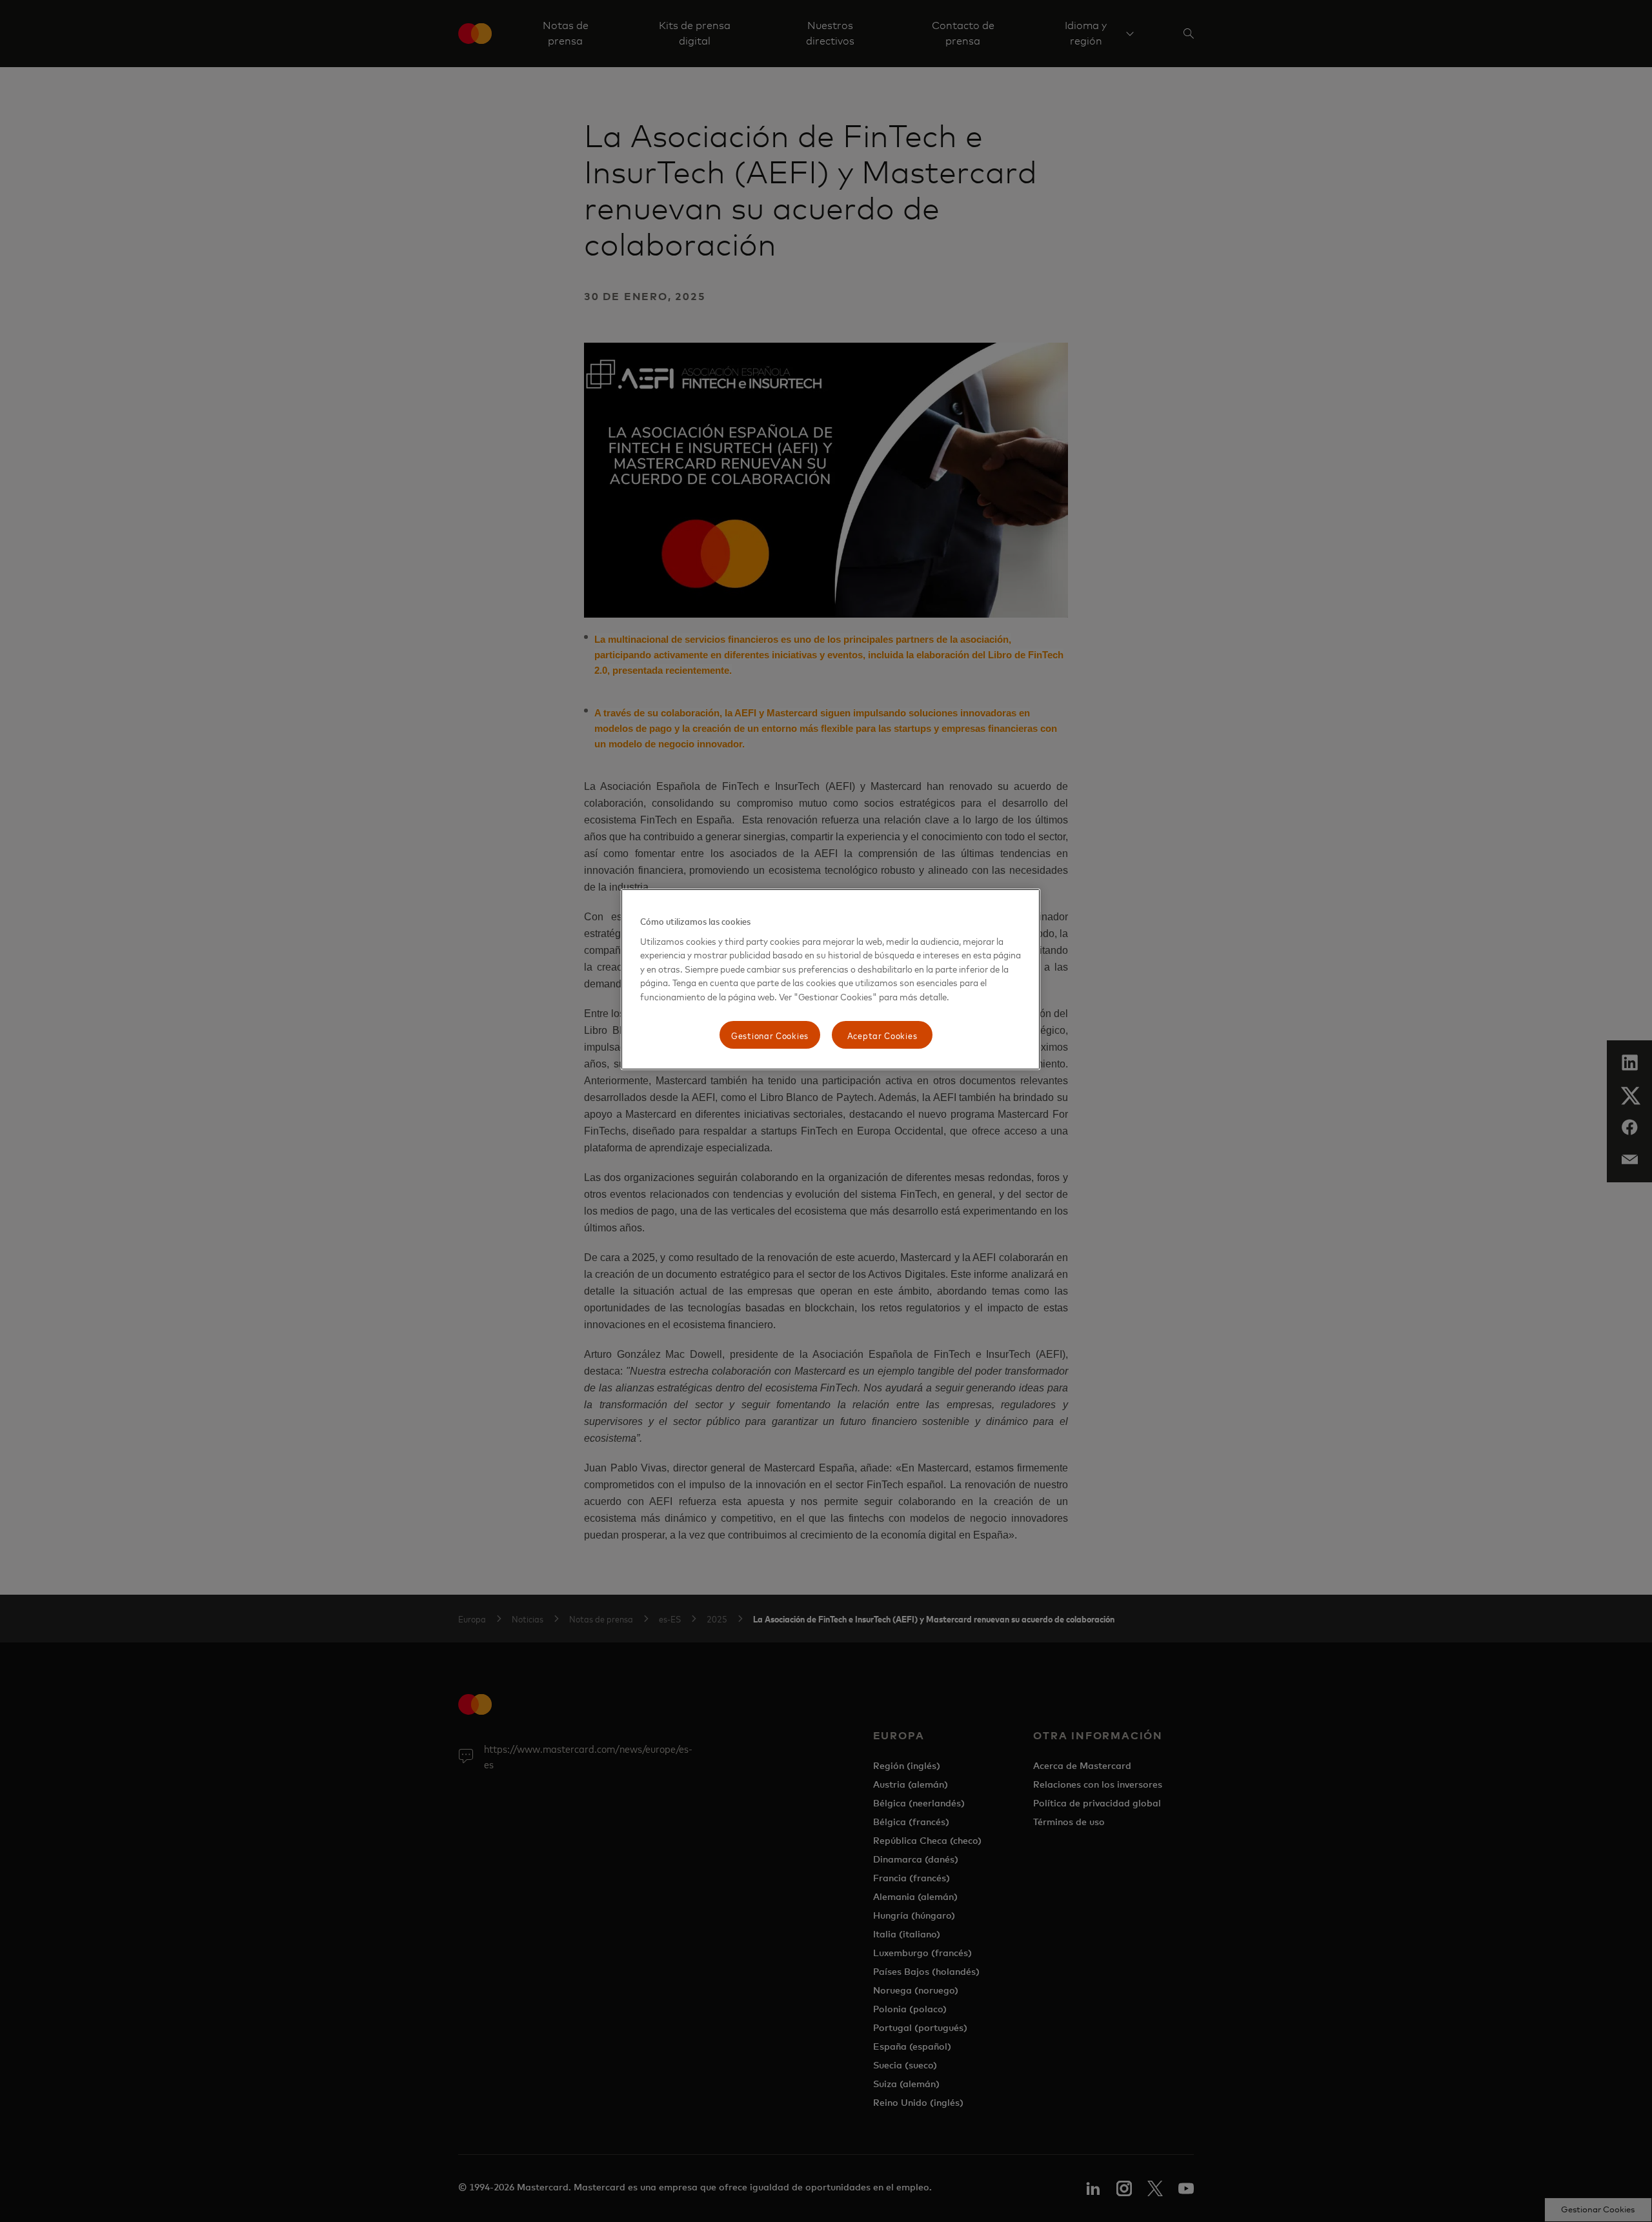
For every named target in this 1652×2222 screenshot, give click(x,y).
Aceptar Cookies (882, 1035)
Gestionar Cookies (770, 1035)
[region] (831, 979)
